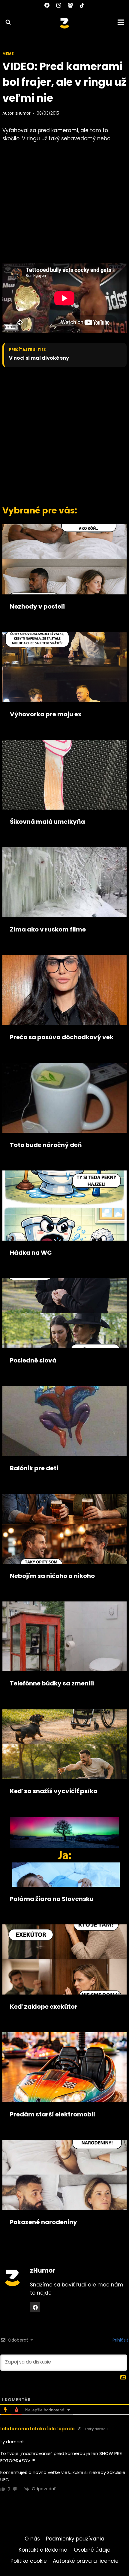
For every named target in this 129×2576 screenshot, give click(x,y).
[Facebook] (47, 5)
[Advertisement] (64, 435)
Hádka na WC (31, 1253)
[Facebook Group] (70, 5)
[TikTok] (82, 5)
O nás (32, 2539)
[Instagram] (58, 5)
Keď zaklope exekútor (44, 2007)
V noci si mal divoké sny (39, 358)
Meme (8, 54)
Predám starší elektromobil (52, 2114)
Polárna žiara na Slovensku (52, 1899)
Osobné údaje (92, 2550)
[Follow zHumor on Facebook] (35, 2307)
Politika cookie (29, 2561)
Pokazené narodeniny (43, 2222)
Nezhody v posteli (37, 606)
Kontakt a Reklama (43, 2550)
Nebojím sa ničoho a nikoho (52, 1576)
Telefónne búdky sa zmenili (52, 1683)
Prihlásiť (120, 2340)
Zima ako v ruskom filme (48, 929)
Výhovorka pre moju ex (46, 714)
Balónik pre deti (34, 1468)
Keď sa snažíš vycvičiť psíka (54, 1791)
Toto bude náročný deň (46, 1145)
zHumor (23, 113)
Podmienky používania (75, 2539)
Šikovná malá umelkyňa (47, 822)
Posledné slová (33, 1360)
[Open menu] (122, 22)
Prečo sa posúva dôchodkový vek (62, 1037)
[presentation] (64, 559)
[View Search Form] (5, 22)
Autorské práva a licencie (86, 2561)
